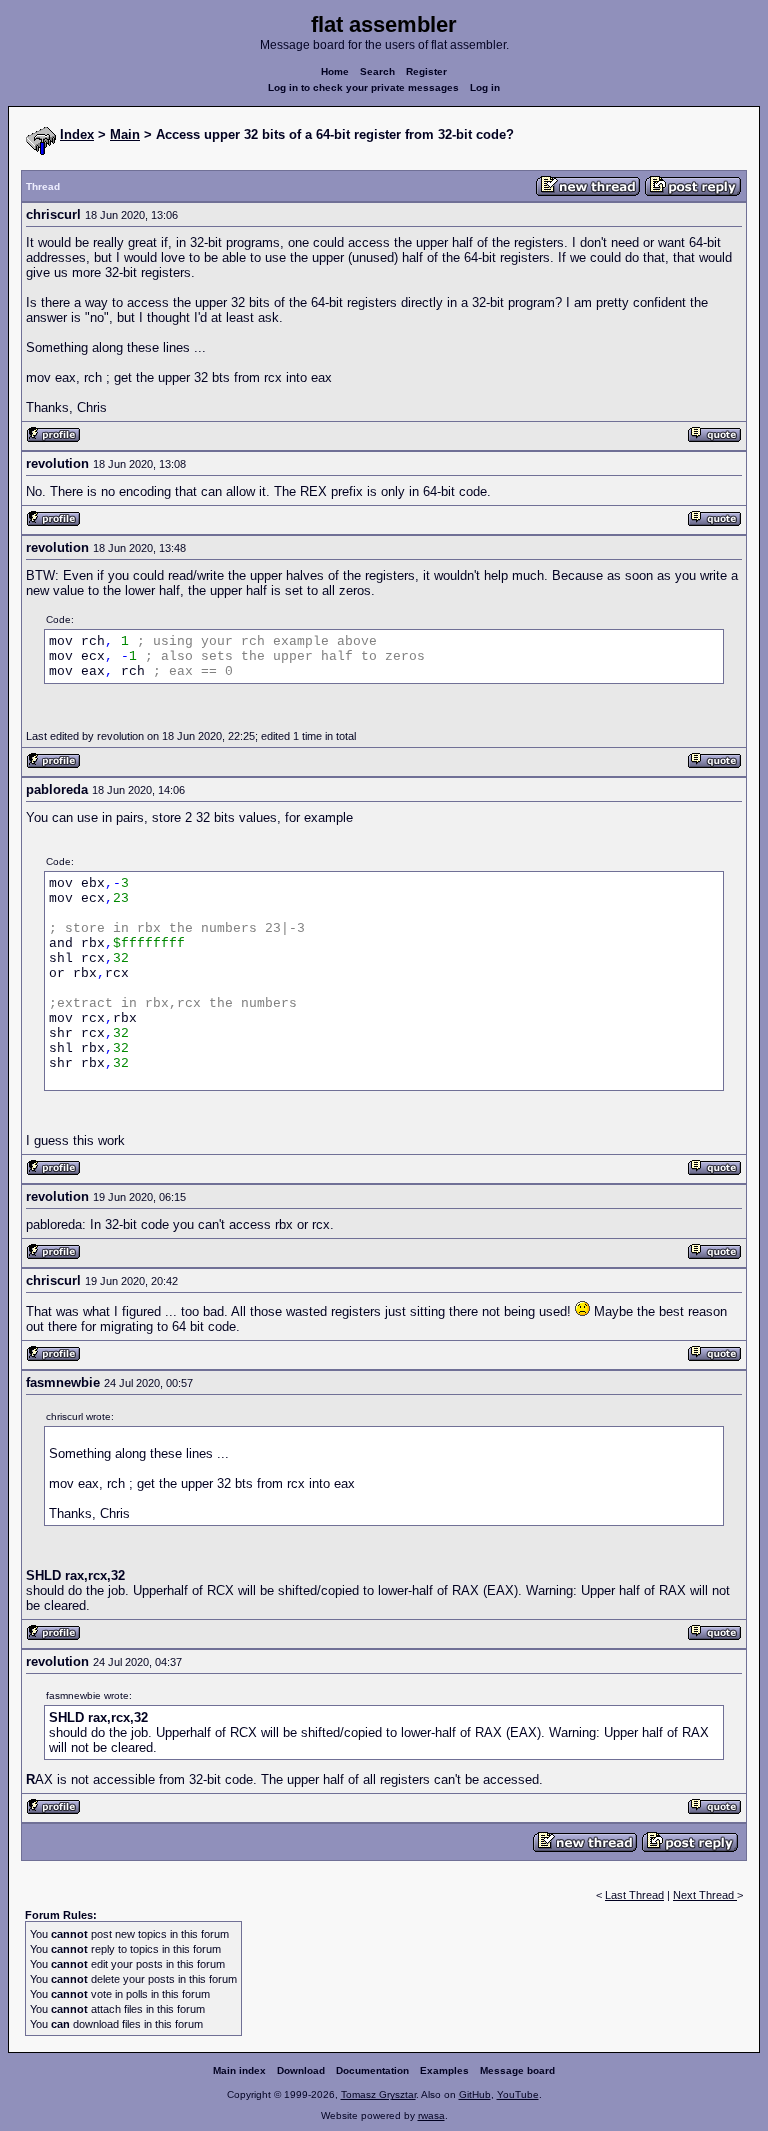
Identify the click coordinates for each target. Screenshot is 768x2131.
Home (335, 71)
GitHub (475, 2094)
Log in (485, 87)
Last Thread (634, 1895)
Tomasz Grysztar (378, 2094)
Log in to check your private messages (363, 87)
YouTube (518, 2094)
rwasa (431, 2115)
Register (426, 71)
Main (125, 134)
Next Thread (705, 1895)
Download (301, 2070)
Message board (517, 2070)
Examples (444, 2070)
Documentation (372, 2070)
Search (377, 71)
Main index (239, 2070)
